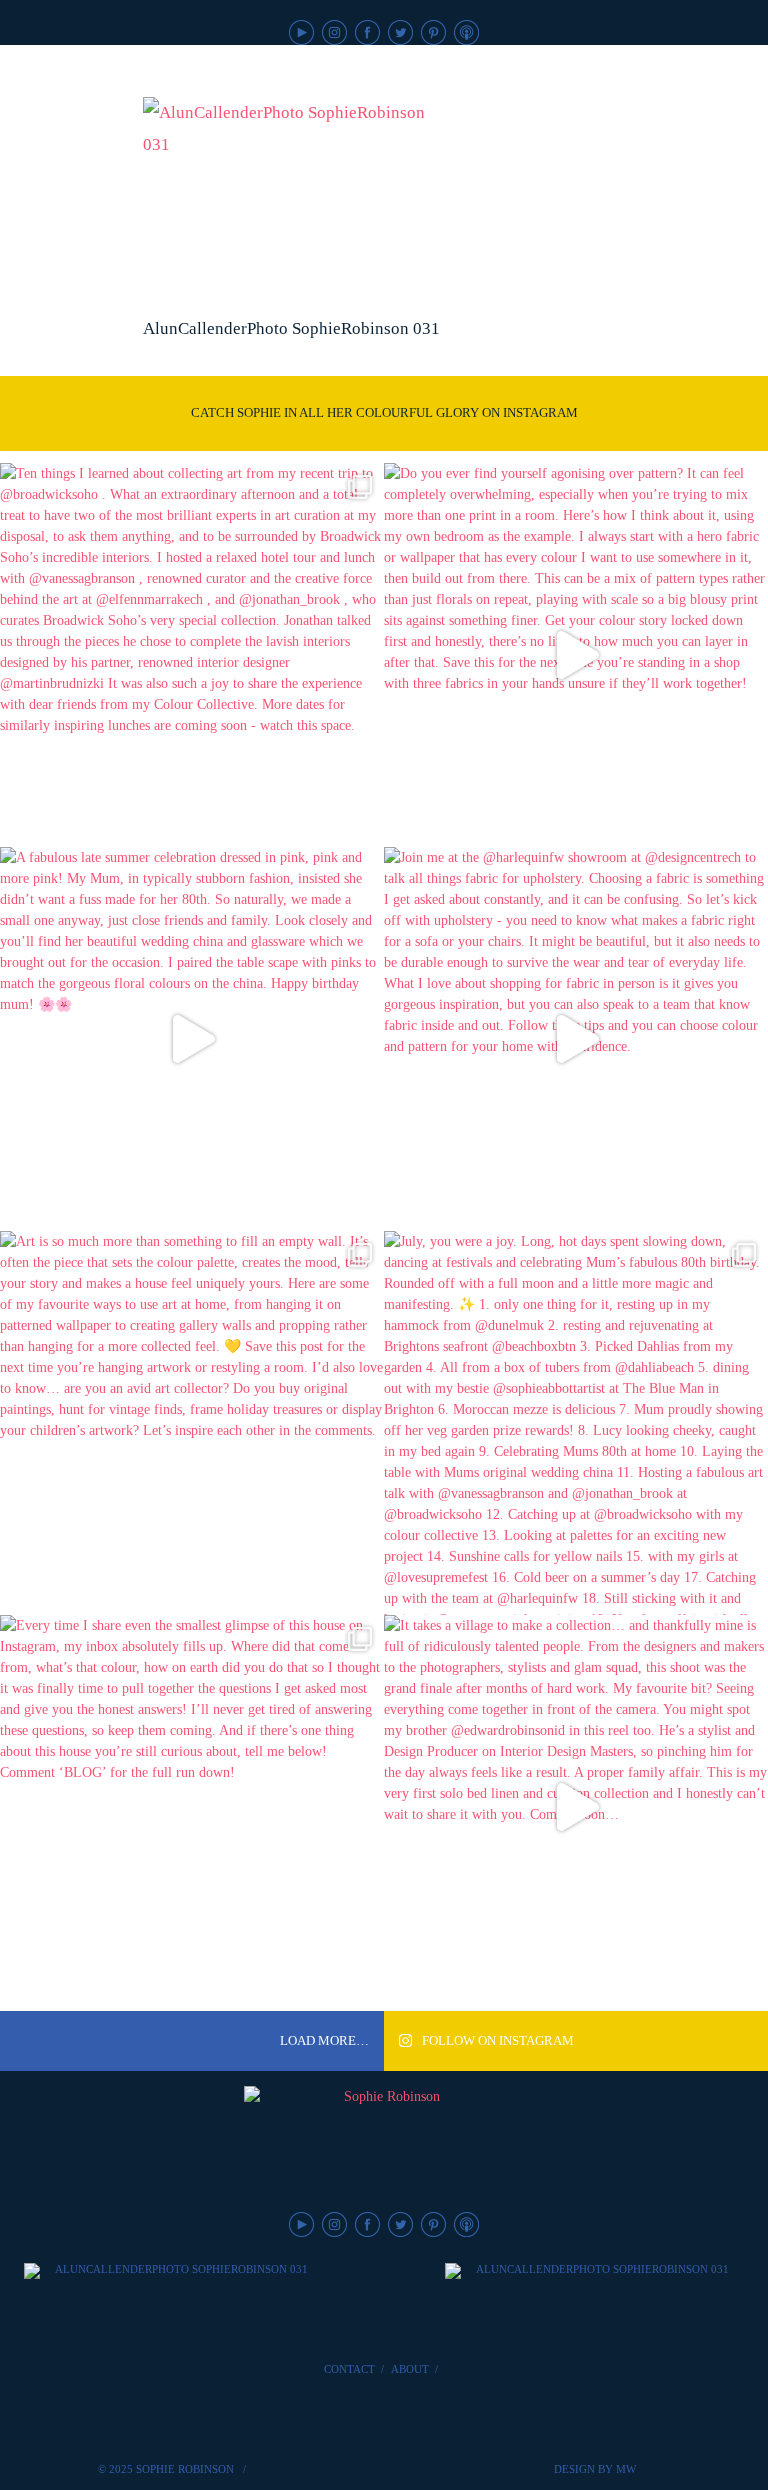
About (410, 2369)
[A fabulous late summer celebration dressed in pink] (192, 1039)
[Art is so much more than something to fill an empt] (192, 1423)
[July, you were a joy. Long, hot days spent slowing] (576, 1423)
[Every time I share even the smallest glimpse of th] (192, 1807)
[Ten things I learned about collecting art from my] (192, 655)
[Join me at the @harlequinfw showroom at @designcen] (576, 1039)
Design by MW (595, 2469)
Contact (349, 2369)
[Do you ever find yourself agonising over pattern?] (576, 655)
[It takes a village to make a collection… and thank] (576, 1807)
